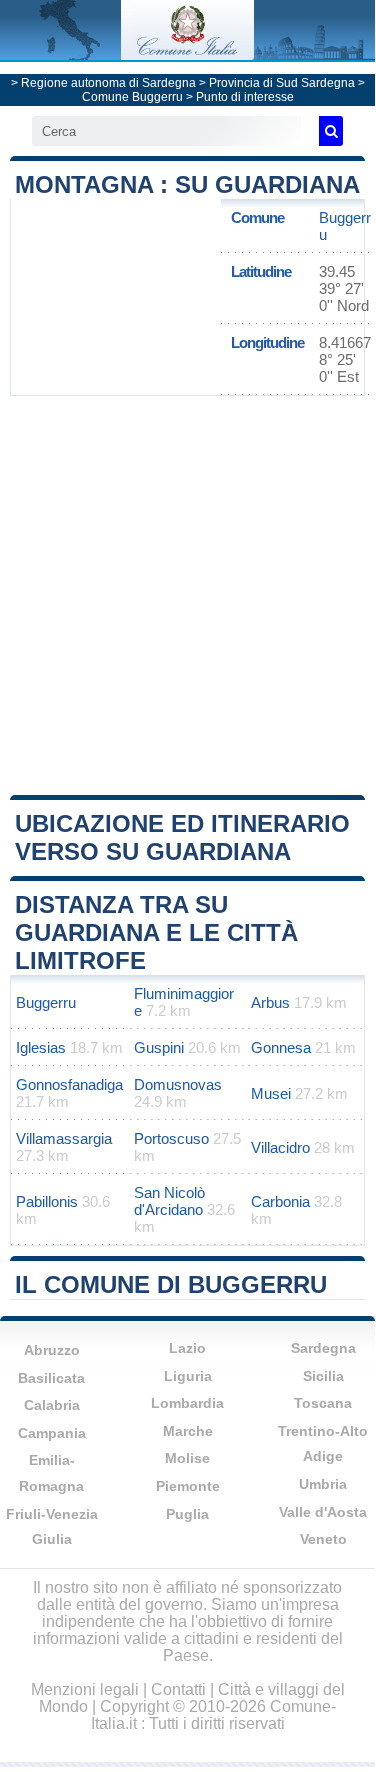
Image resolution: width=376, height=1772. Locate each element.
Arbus (270, 1002)
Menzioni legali (85, 1689)
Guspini (159, 1047)
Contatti (178, 1689)
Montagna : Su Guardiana (187, 184)
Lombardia (187, 1403)
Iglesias (41, 1047)
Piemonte (188, 1486)
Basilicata (51, 1378)
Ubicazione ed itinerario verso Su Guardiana (182, 837)
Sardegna (323, 1348)
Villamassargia (64, 1138)
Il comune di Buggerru (171, 1284)
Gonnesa (281, 1047)
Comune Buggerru (132, 97)
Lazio (187, 1348)
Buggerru (46, 1002)
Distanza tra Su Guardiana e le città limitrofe (156, 932)
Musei (271, 1093)
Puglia (187, 1514)
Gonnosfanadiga (69, 1084)
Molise (187, 1458)
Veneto (323, 1539)
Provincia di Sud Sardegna (282, 83)
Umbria (323, 1484)
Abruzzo (52, 1350)
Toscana (323, 1403)
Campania (52, 1433)
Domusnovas (178, 1084)
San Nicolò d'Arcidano (169, 1201)
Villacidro (280, 1147)
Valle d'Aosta (323, 1512)
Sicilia (323, 1376)
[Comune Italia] (187, 54)
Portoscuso (171, 1138)
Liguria (188, 1376)
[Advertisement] (187, 593)
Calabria (52, 1405)
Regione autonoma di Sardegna (108, 83)
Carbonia (280, 1201)
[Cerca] (331, 131)
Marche (188, 1431)
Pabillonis (47, 1201)
